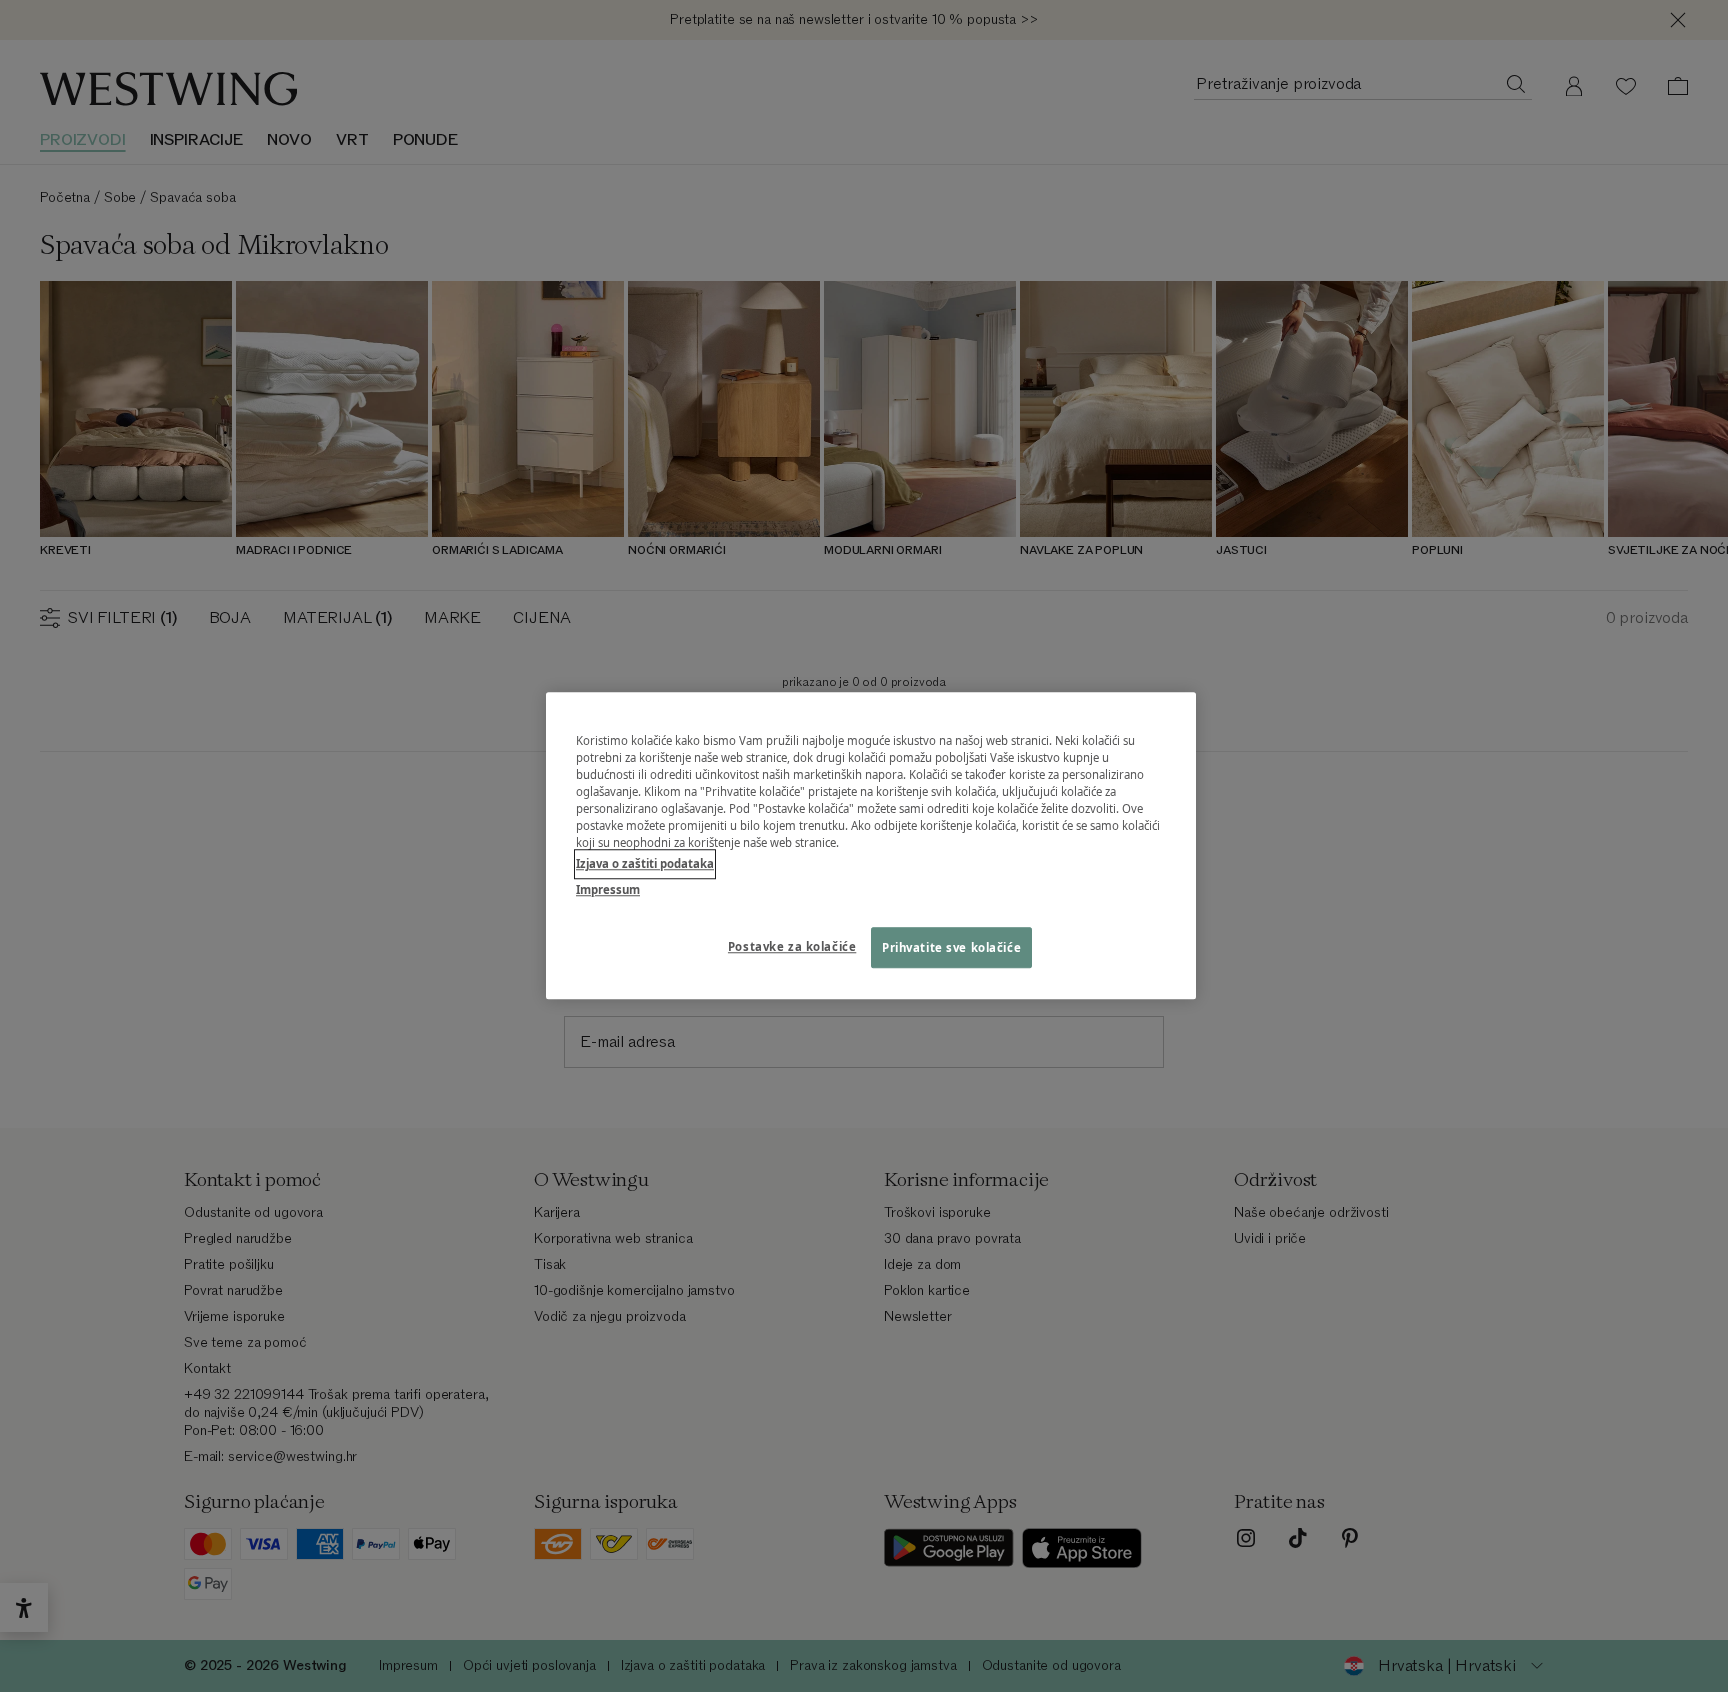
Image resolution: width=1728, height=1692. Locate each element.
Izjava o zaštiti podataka (645, 864)
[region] (871, 845)
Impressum (608, 889)
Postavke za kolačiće (792, 946)
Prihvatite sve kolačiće (951, 947)
